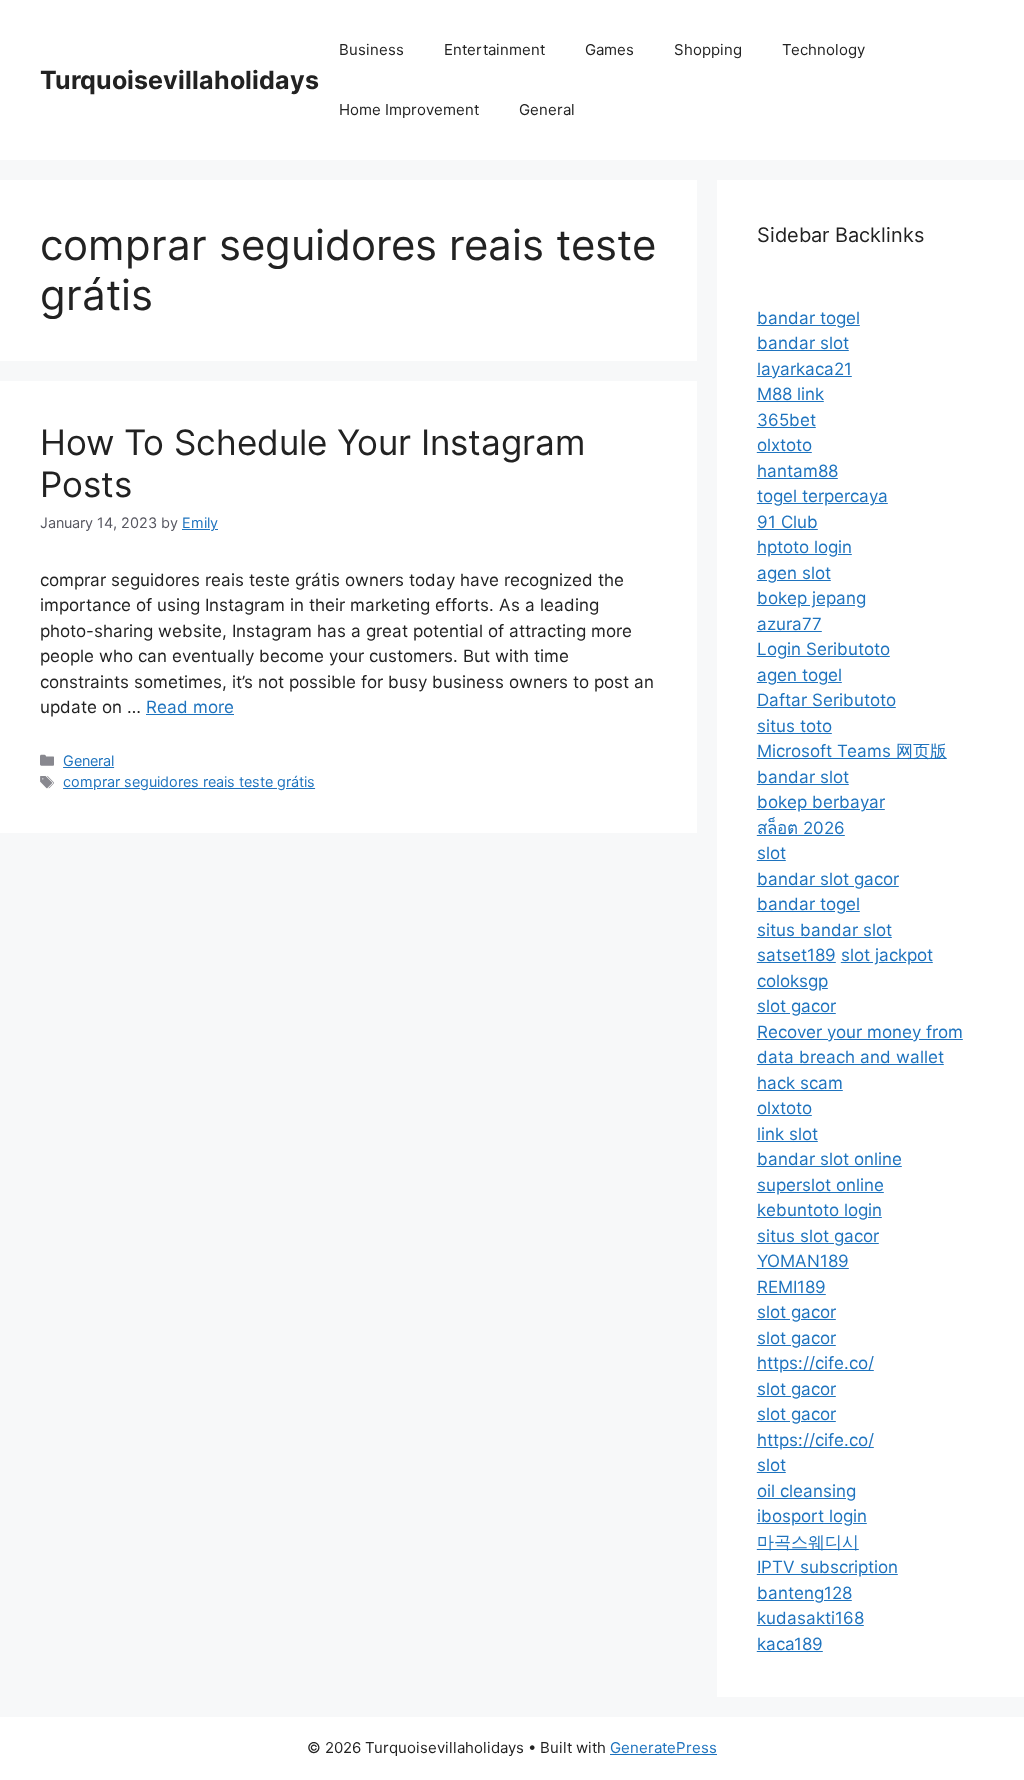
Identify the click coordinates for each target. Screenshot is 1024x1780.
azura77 (789, 624)
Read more (190, 707)
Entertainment (494, 49)
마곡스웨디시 (808, 1542)
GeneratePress (663, 1747)
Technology (823, 49)
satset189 (796, 955)
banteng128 (804, 1593)
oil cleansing (806, 1491)
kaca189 (790, 1644)
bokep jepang (811, 598)
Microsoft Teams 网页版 (852, 751)
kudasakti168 (810, 1618)
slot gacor (796, 1006)
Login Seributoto (823, 649)
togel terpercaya (822, 496)
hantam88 (797, 471)
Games (609, 49)
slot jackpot (887, 955)
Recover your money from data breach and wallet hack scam (860, 1057)
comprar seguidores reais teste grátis (189, 781)
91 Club (787, 522)
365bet (786, 420)
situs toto (794, 726)
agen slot (794, 573)
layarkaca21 (804, 369)
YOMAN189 (803, 1261)
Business (371, 49)
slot (771, 853)
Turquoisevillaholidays (179, 80)
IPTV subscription (827, 1567)
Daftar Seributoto (826, 700)
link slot (787, 1134)
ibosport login (812, 1516)
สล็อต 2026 (801, 828)
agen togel (799, 675)
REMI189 (791, 1287)
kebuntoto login (819, 1210)
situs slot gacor (818, 1236)
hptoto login (804, 547)
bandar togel (808, 318)
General (547, 109)
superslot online (820, 1185)
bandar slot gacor (828, 879)
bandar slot (803, 343)
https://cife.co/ (815, 1363)
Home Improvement (409, 109)
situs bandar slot (824, 930)
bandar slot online (829, 1159)
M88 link (790, 394)
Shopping (708, 49)
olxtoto (784, 445)
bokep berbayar (821, 802)
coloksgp (792, 981)
